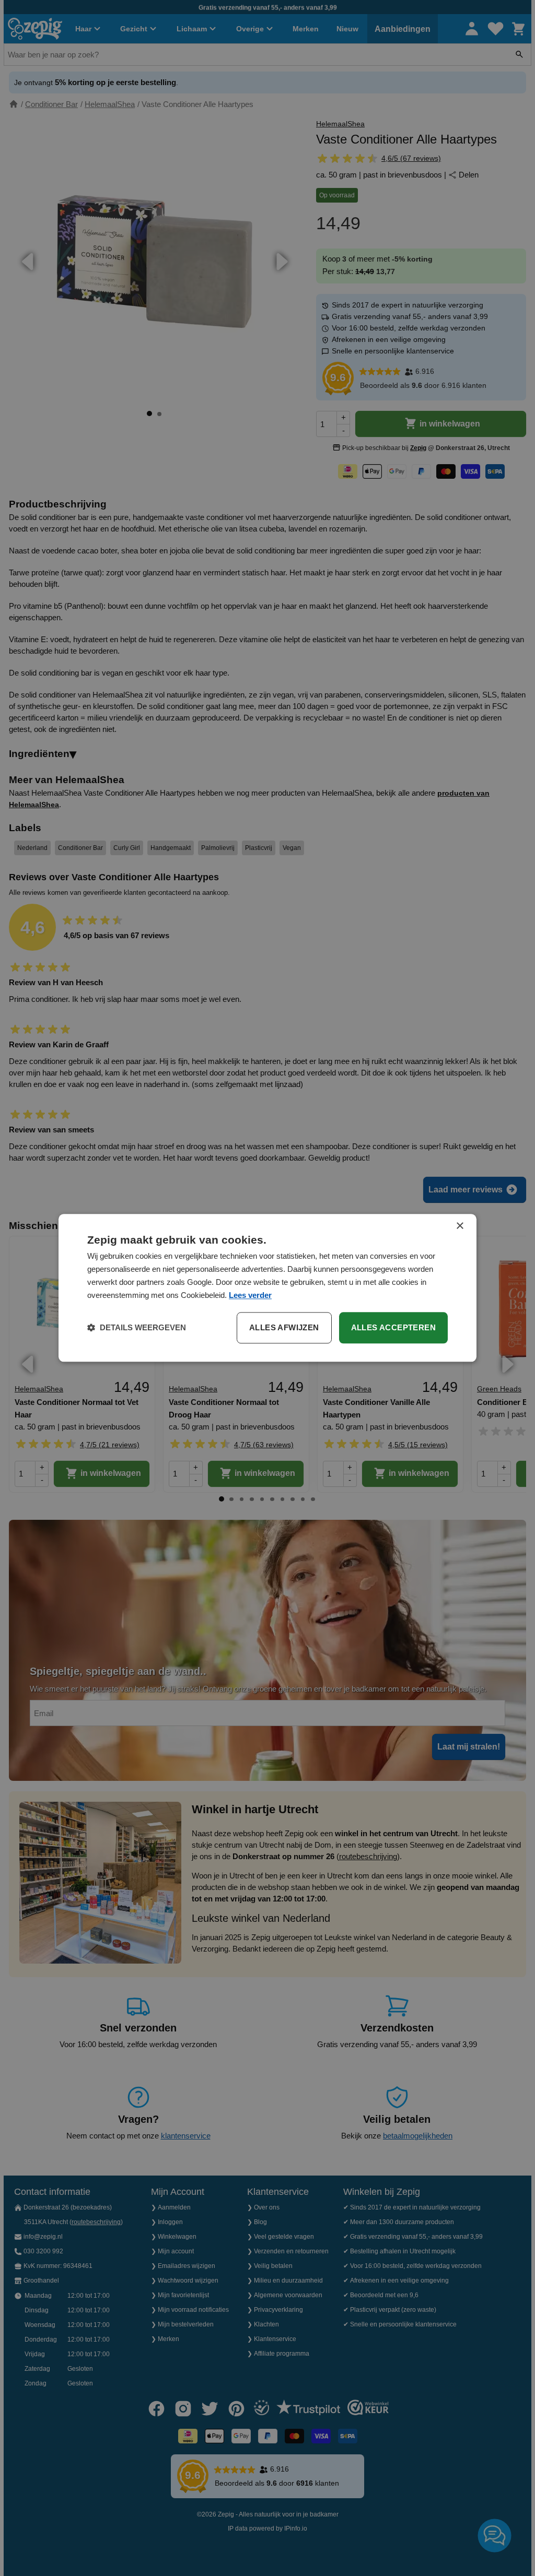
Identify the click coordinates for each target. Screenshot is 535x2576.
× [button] (460, 1226)
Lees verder (250, 1295)
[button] (137, 1328)
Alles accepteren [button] (393, 1328)
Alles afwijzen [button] (284, 1328)
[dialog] (267, 1288)
